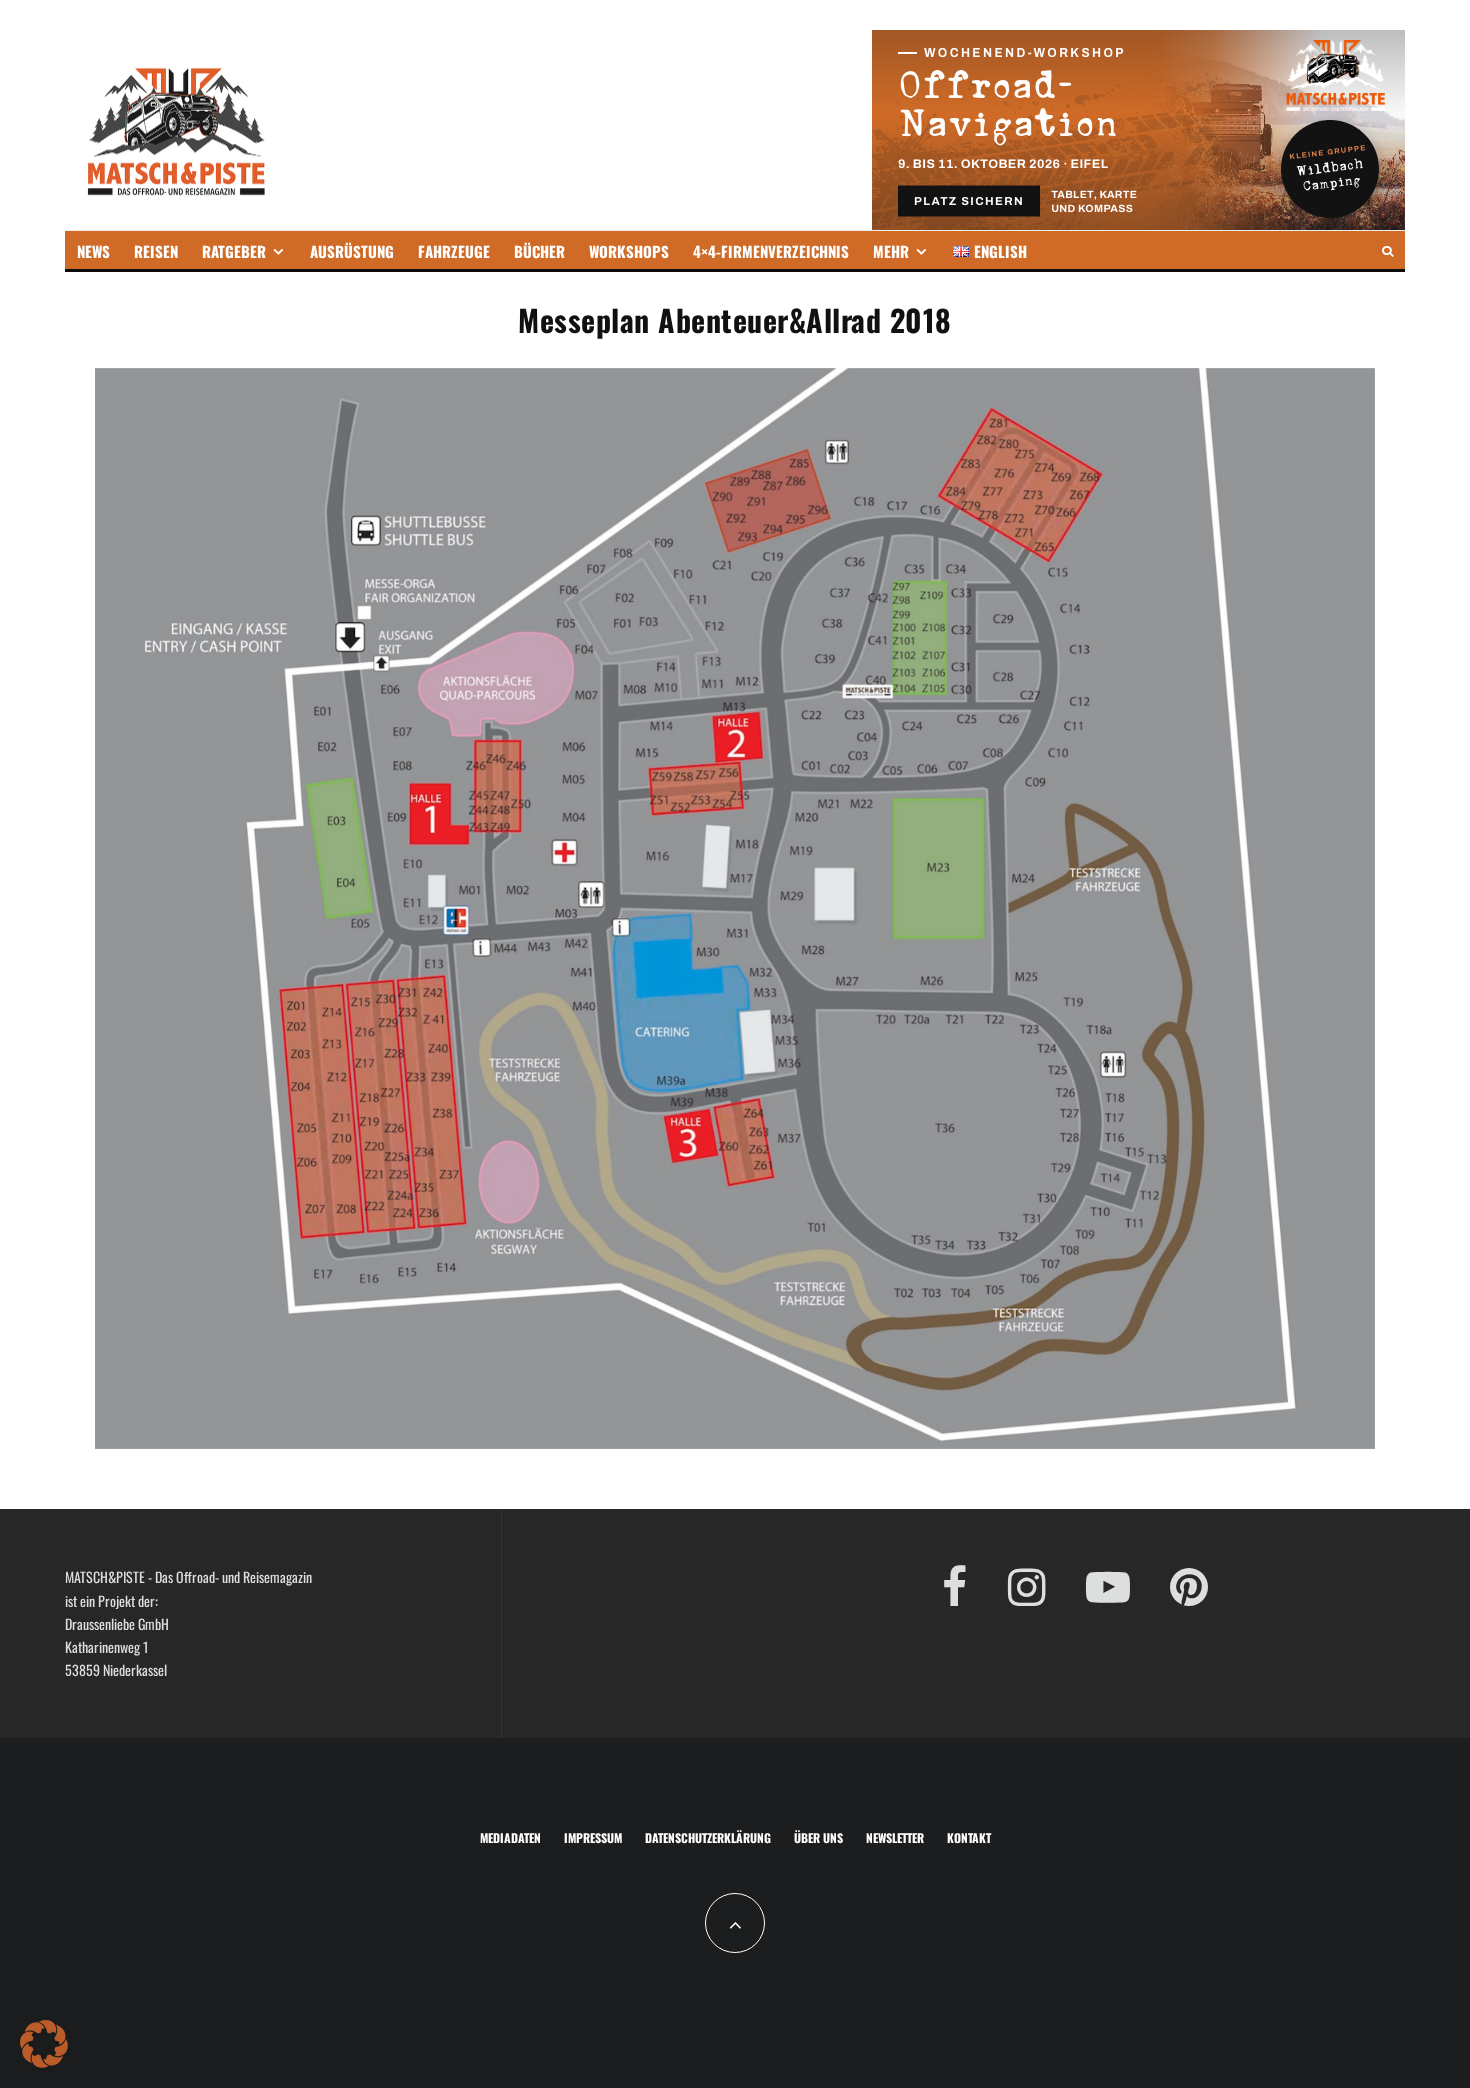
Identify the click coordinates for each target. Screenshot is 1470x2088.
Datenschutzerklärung (708, 1837)
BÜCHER (539, 251)
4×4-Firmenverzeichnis (771, 251)
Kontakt (969, 1837)
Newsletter (895, 1837)
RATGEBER (234, 251)
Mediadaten (510, 1837)
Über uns (818, 1837)
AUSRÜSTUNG (352, 251)
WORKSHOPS (629, 251)
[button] (44, 2044)
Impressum (593, 1837)
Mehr (891, 251)
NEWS (93, 251)
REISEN (156, 251)
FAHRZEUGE (454, 251)
